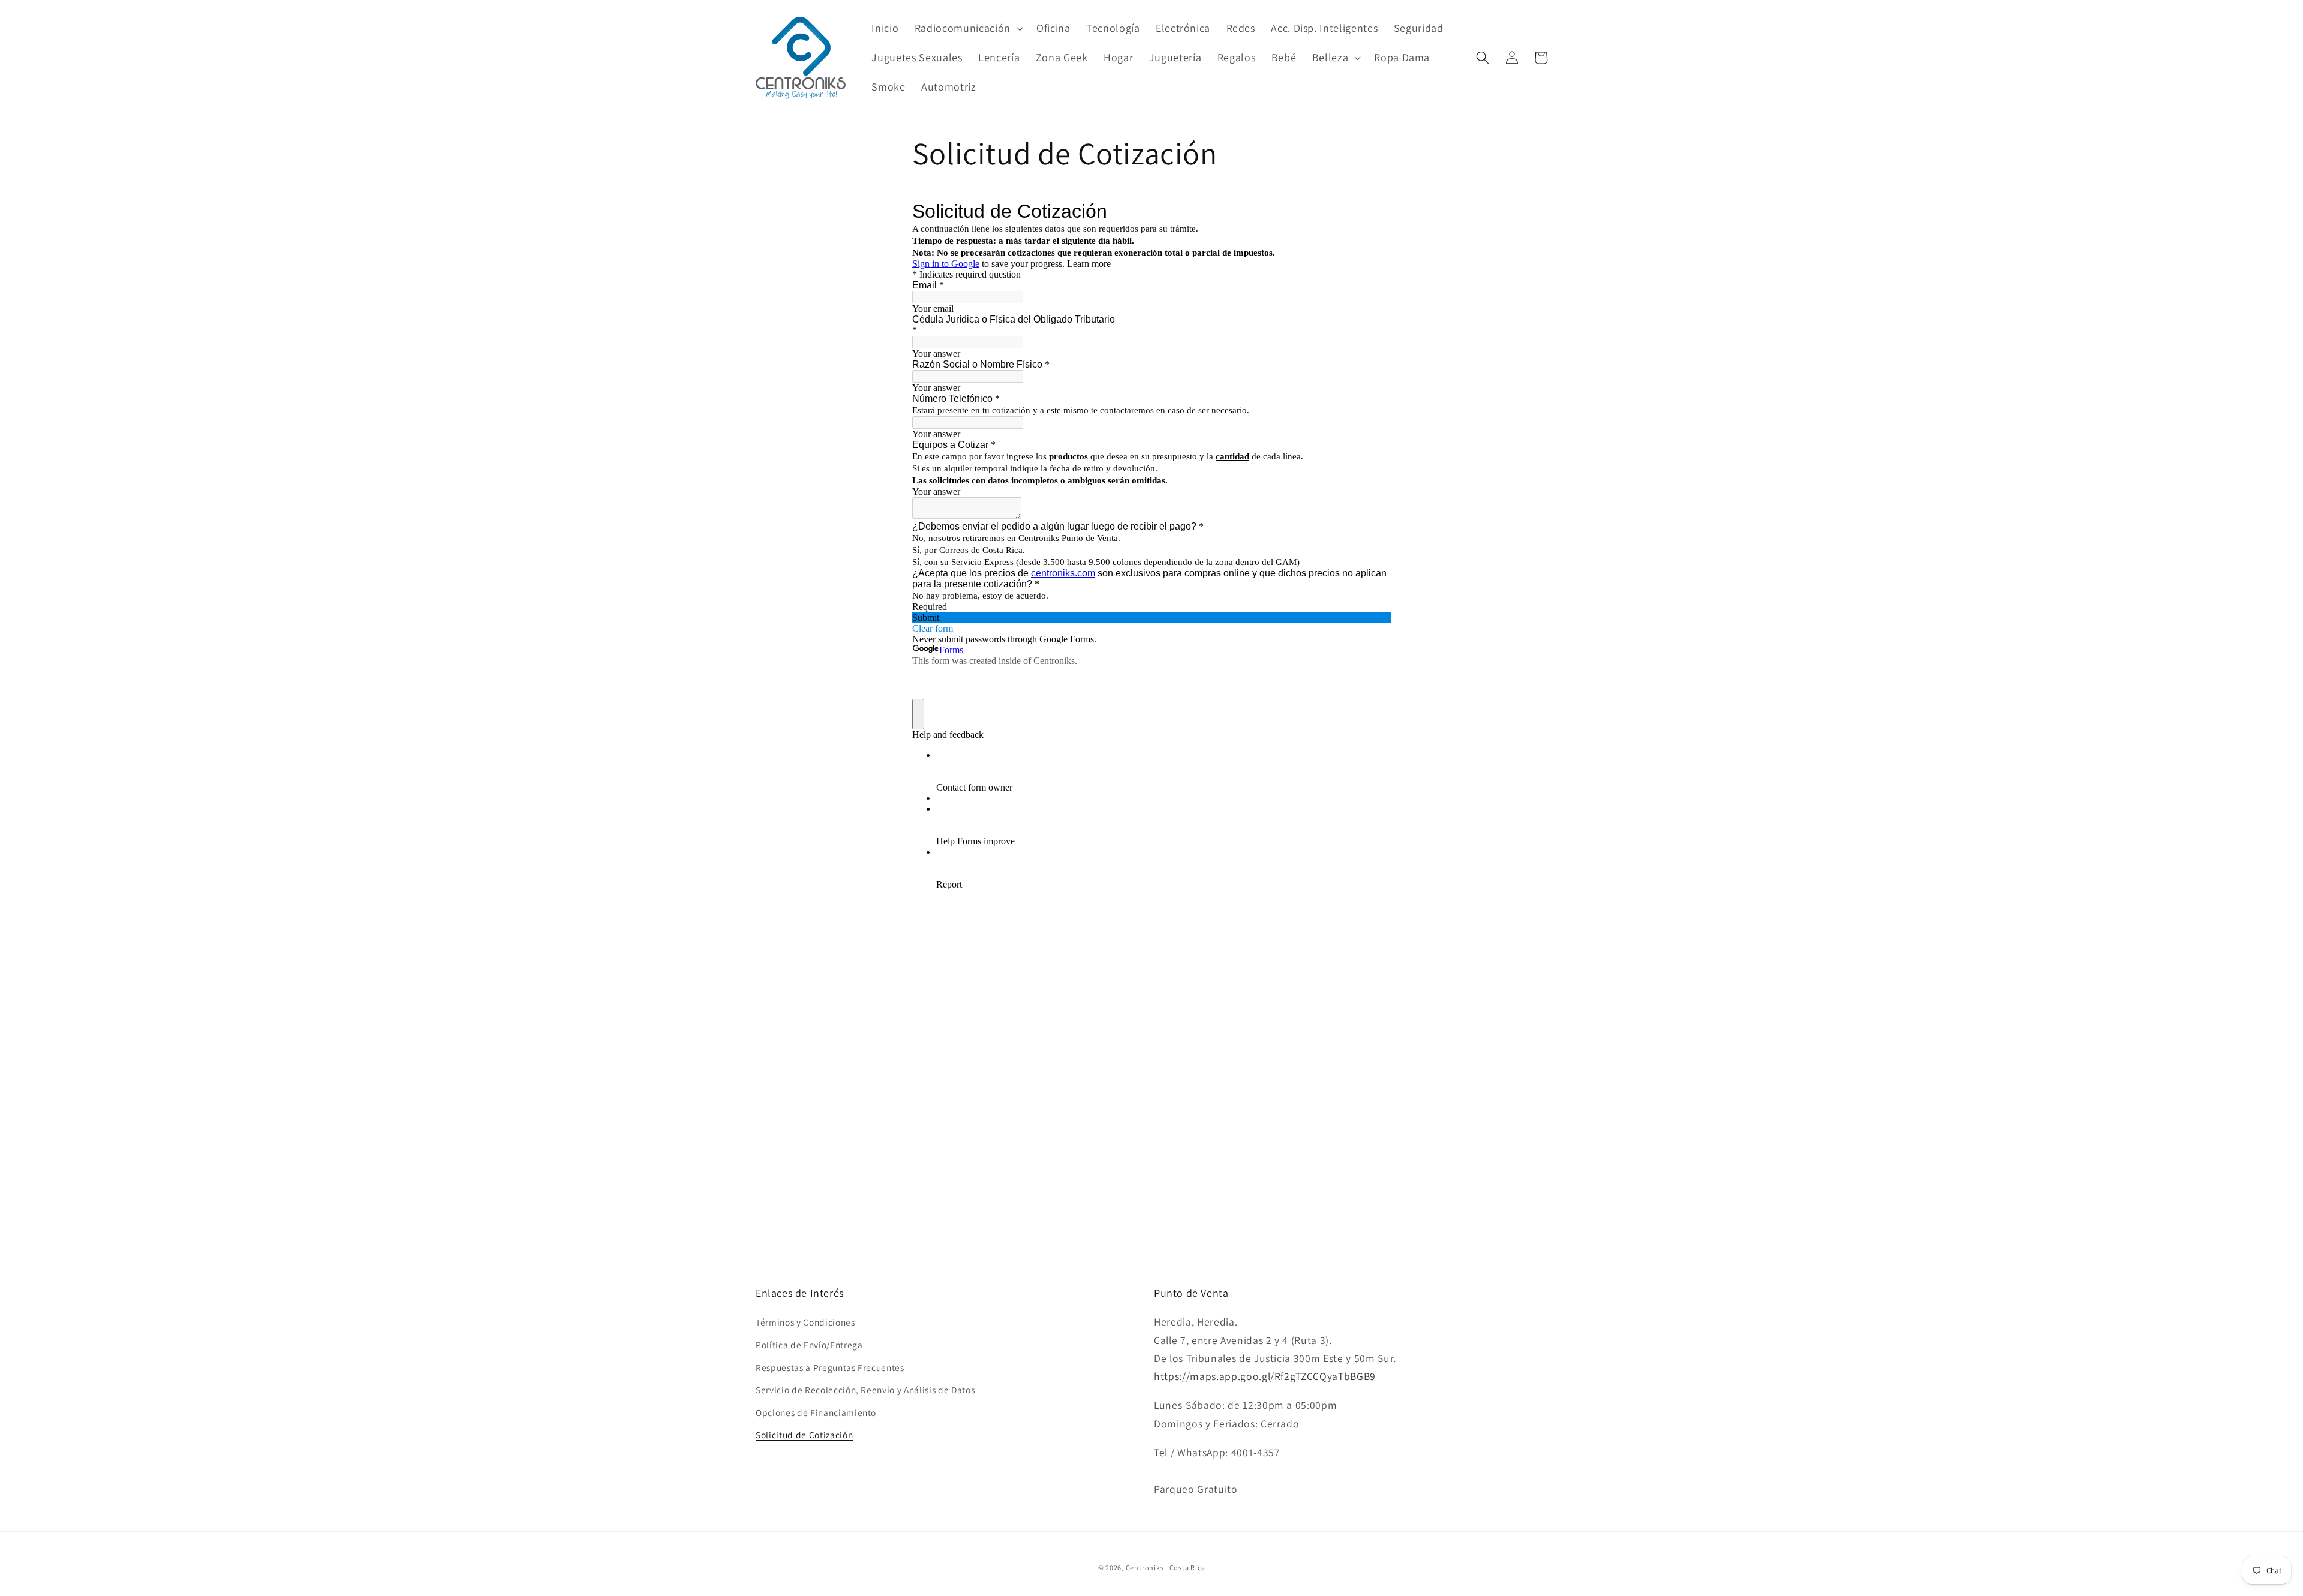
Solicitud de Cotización (804, 1435)
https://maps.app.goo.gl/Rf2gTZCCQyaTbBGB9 (1265, 1376)
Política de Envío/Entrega (809, 1345)
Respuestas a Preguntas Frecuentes (830, 1367)
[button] (968, 28)
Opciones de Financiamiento (816, 1412)
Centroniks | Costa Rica (1166, 1568)
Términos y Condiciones (805, 1322)
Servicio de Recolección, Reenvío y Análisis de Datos (865, 1390)
